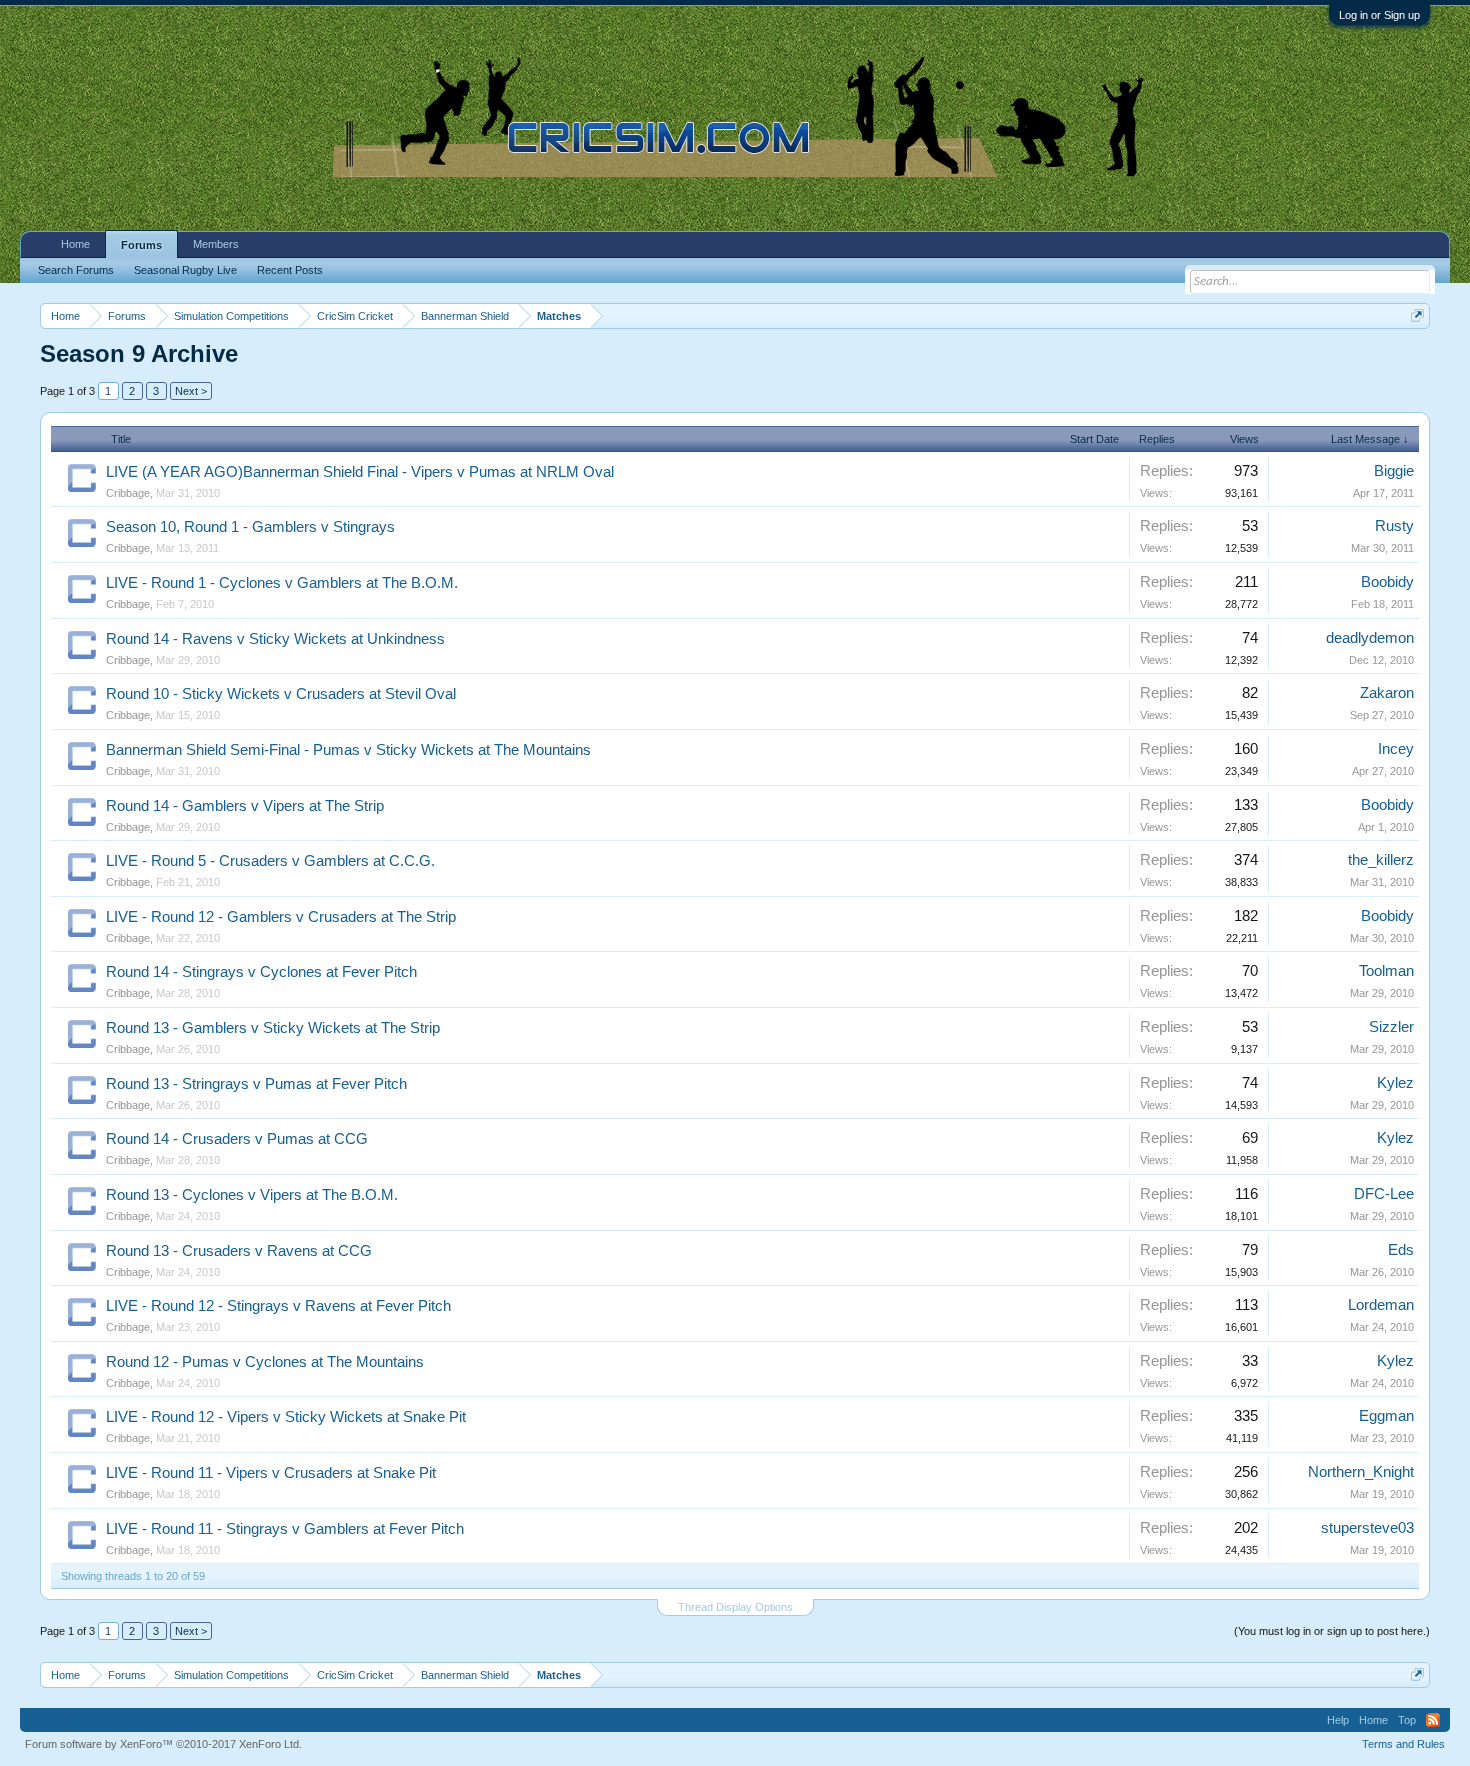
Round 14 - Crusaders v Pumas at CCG (237, 1139)
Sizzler (1391, 1027)
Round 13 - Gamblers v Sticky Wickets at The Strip (273, 1028)
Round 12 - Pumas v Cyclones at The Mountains (265, 1362)
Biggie (1394, 471)
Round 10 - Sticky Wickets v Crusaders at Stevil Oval (281, 694)
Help (1338, 1720)
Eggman (1386, 1416)
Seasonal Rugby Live (185, 270)
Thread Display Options (735, 1607)
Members (216, 244)
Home (75, 244)
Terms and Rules (1403, 1744)
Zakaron (1387, 693)
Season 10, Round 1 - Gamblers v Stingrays (250, 527)
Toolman (1386, 971)
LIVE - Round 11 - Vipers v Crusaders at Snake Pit (271, 1473)
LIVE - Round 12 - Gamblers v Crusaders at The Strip (281, 917)
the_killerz (1381, 860)
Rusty (1394, 526)
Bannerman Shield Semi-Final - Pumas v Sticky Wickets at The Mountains (348, 750)
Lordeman (1381, 1305)
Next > (191, 391)
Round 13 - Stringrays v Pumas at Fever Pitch (256, 1084)
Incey (1396, 749)
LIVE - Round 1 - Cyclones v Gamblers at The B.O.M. (282, 583)
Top (1407, 1720)
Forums (141, 245)
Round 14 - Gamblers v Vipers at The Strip (245, 806)
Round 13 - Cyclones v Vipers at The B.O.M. (252, 1195)
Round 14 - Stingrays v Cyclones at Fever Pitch (261, 972)
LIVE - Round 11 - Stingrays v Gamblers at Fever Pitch (285, 1529)
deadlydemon (1370, 638)
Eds (1401, 1250)
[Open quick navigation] (1417, 315)
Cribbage (128, 493)
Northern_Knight (1361, 1472)
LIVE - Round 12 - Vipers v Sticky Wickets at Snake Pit (286, 1417)
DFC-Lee (1384, 1194)
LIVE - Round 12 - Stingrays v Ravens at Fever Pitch (278, 1306)
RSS (1433, 1720)
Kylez (1395, 1083)
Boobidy (1387, 582)
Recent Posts (290, 270)
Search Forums (76, 270)
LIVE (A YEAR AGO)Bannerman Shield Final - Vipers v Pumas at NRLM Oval (360, 472)
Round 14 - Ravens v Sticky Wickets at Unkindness (275, 639)
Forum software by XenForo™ (163, 1744)
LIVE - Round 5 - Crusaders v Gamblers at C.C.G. (270, 861)
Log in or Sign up (1379, 15)
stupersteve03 (1367, 1528)
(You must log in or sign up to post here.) (1332, 1631)
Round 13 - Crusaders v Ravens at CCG (239, 1251)
